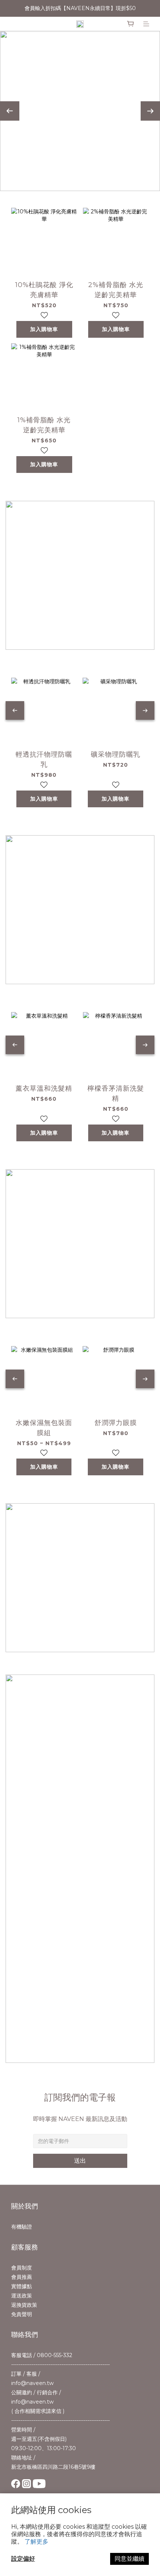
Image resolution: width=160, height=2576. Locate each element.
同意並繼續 (129, 2559)
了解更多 (36, 2542)
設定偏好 (23, 2559)
